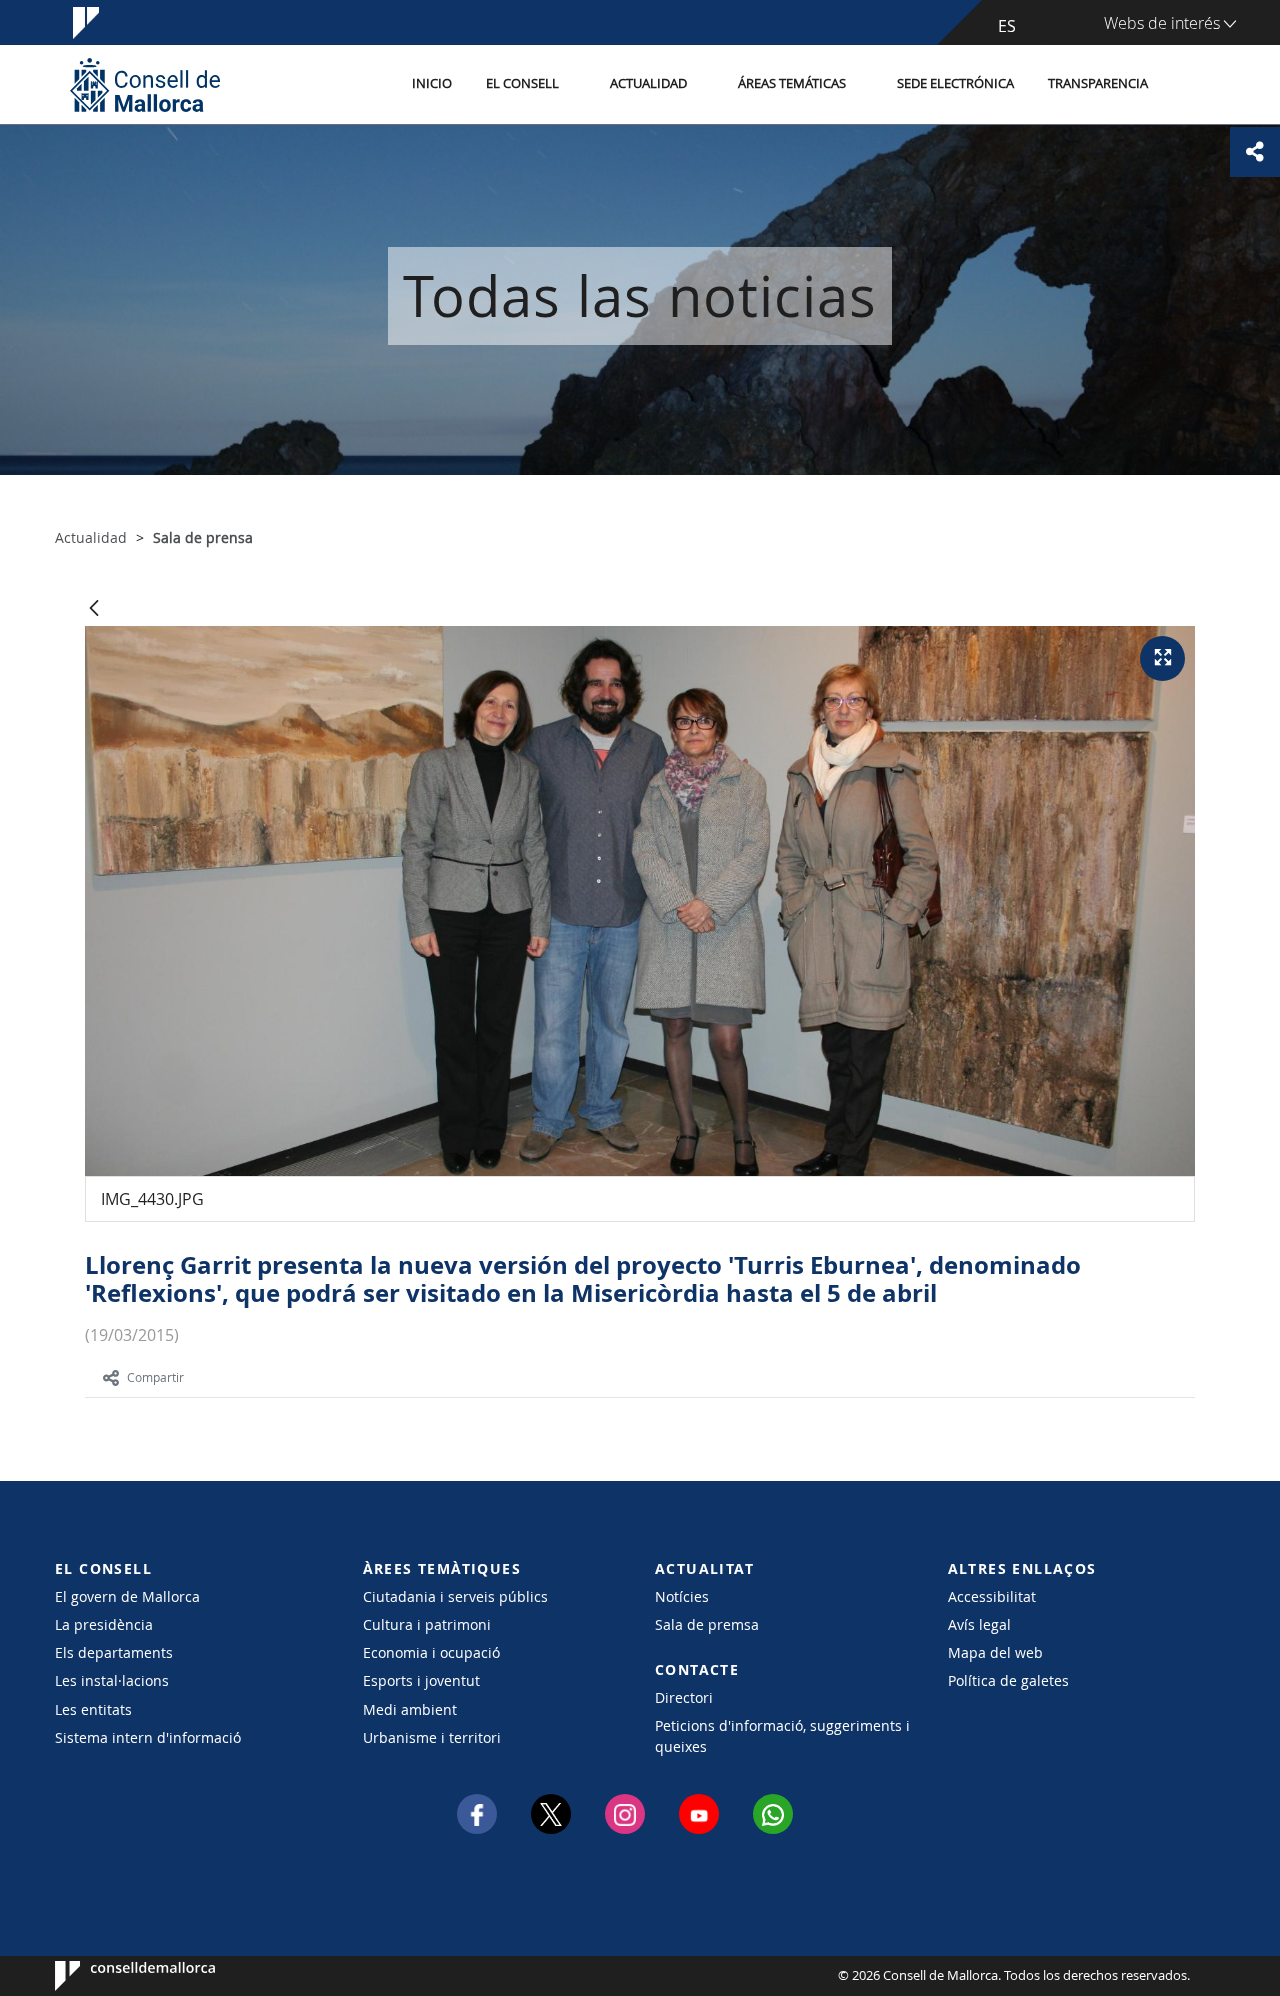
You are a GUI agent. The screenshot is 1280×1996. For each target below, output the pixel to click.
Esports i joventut (421, 1680)
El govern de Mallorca (127, 1596)
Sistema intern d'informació (148, 1737)
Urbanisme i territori (432, 1737)
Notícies (682, 1596)
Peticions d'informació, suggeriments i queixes (782, 1736)
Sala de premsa (707, 1624)
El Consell (522, 83)
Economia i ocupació (431, 1652)
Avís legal (979, 1624)
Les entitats (93, 1709)
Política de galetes (1008, 1680)
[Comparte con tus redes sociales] (1255, 152)
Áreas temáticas (792, 83)
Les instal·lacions (112, 1680)
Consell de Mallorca (115, 1976)
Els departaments (114, 1652)
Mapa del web (995, 1652)
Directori (684, 1697)
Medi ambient (410, 1709)
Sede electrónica (955, 83)
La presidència (104, 1624)
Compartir (155, 1377)
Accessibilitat (992, 1596)
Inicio (432, 83)
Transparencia (1098, 83)
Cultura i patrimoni (427, 1624)
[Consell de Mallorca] (145, 84)
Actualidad (648, 83)
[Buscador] (1186, 85)
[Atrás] (94, 609)
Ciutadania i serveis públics (455, 1596)
